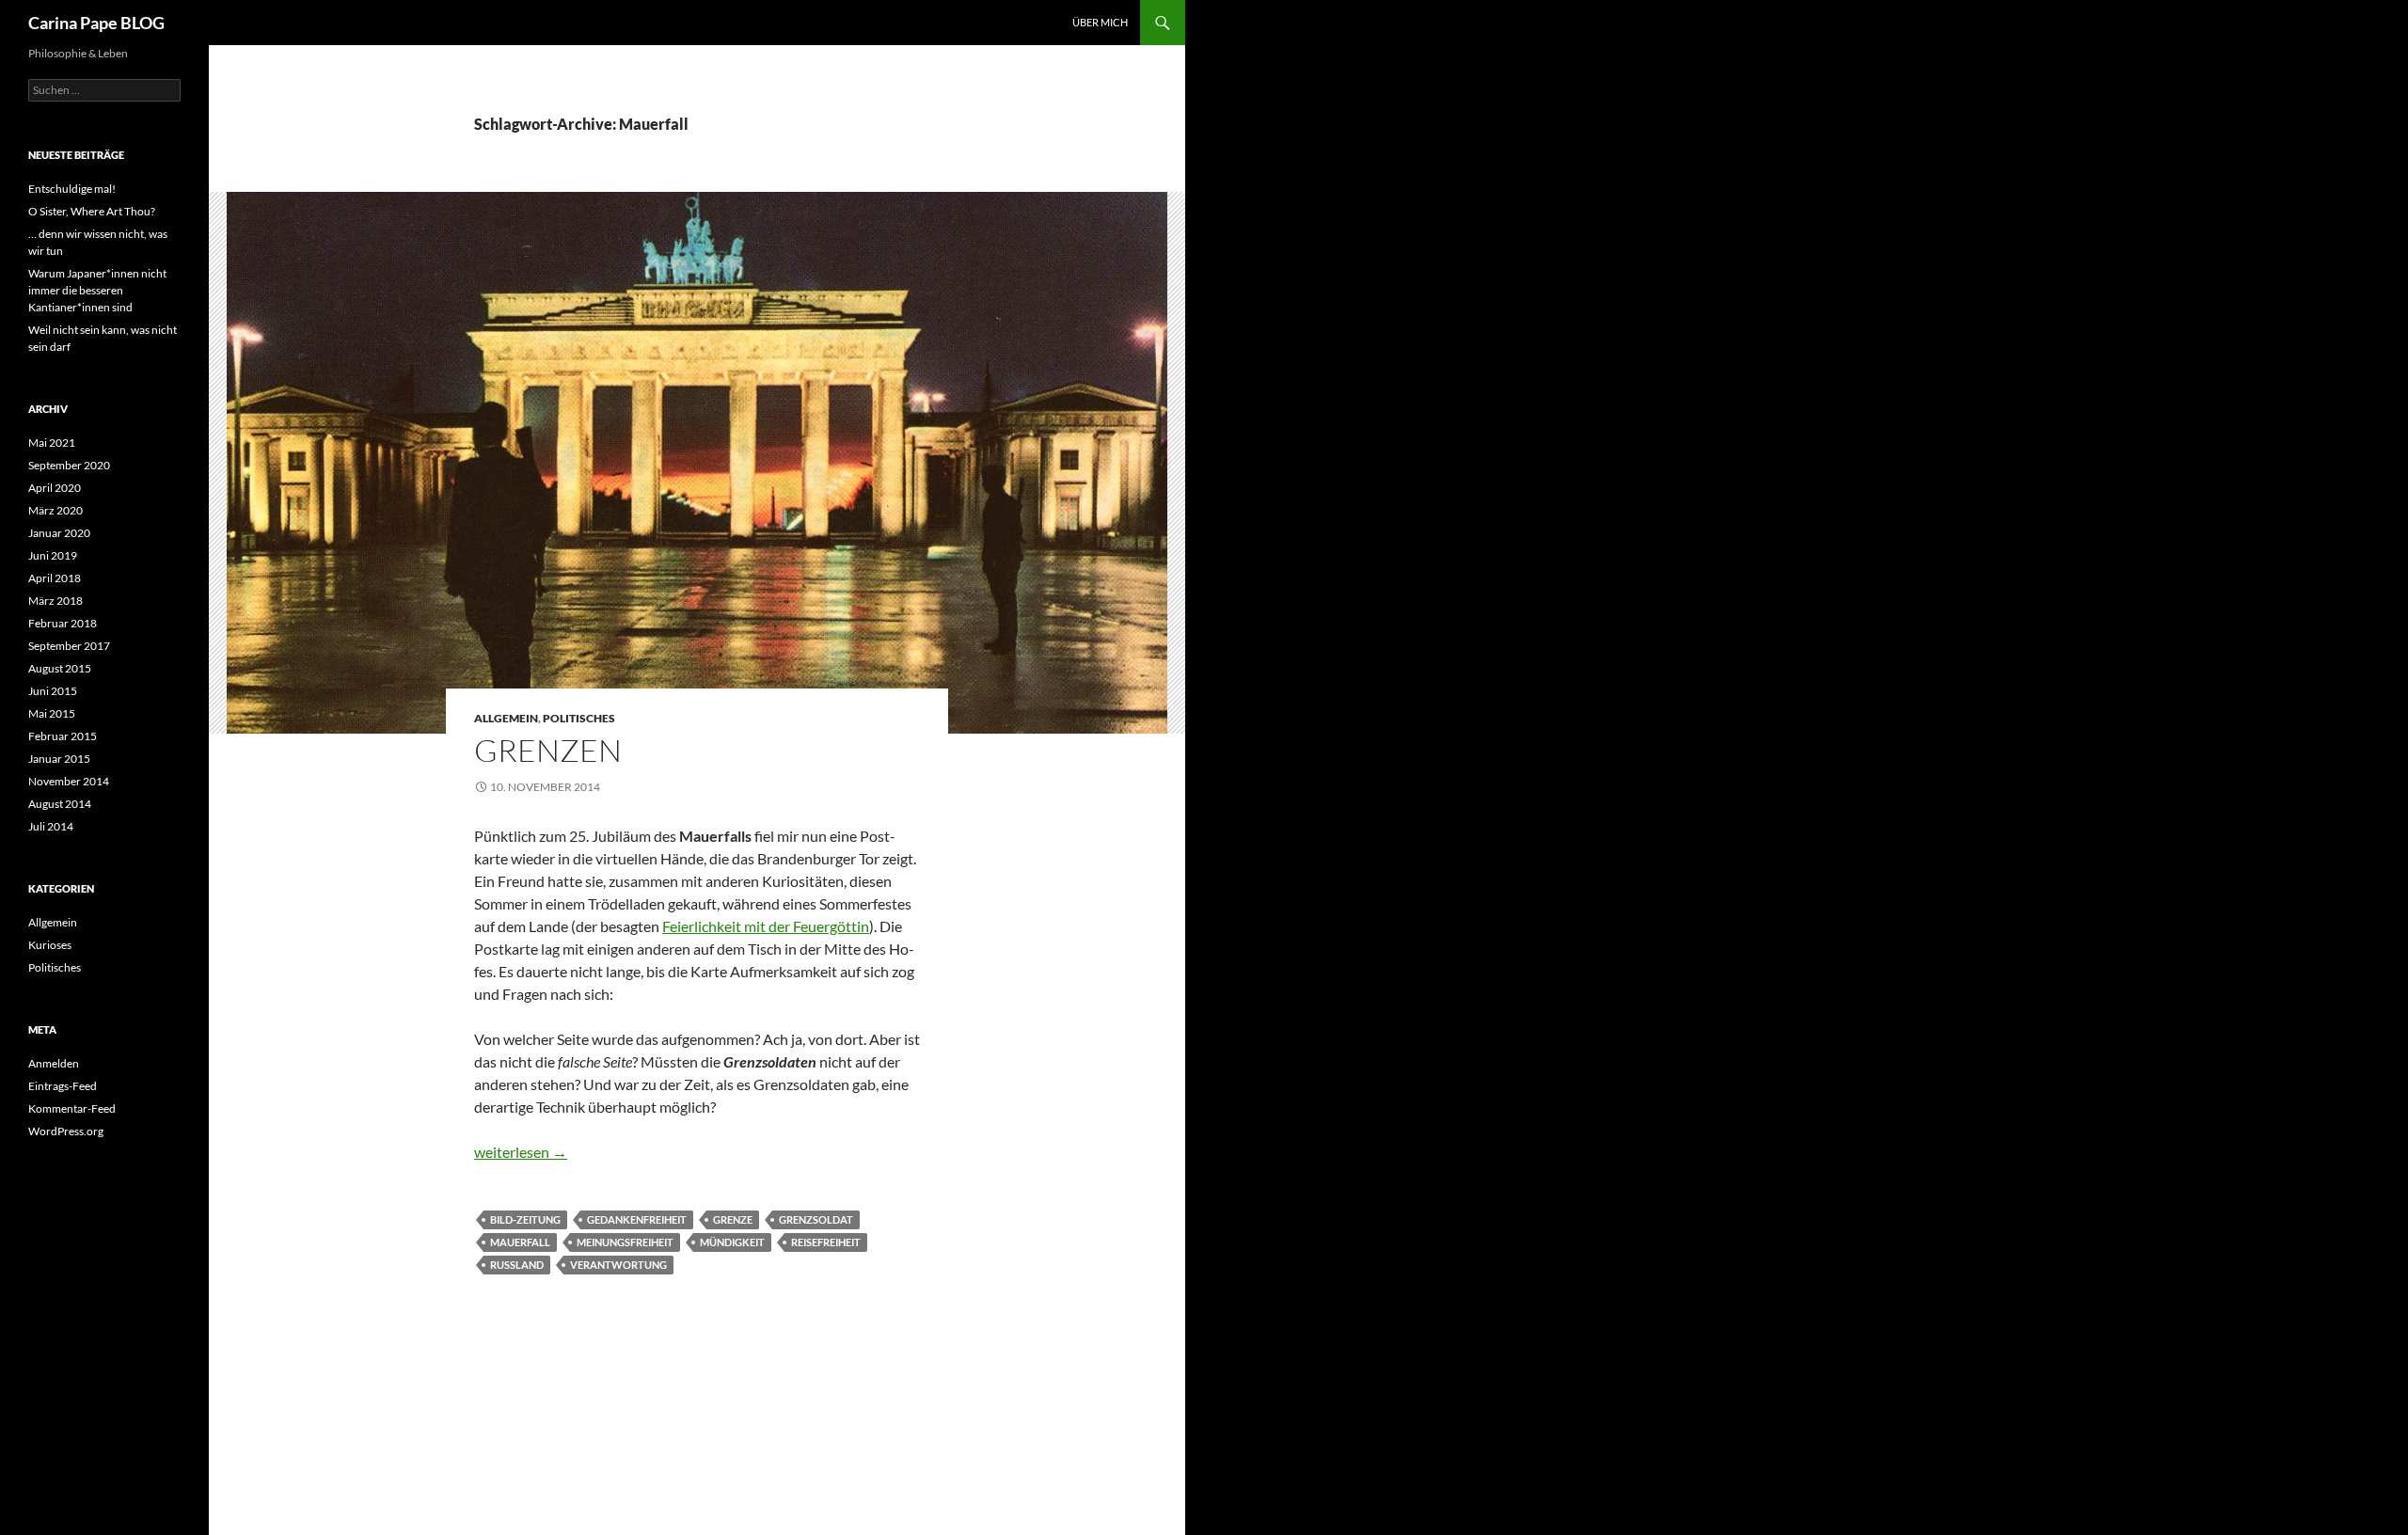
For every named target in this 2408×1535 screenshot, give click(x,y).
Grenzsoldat (816, 1219)
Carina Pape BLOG (96, 23)
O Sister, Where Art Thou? (92, 211)
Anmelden (54, 1063)
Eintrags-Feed (63, 1086)
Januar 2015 (59, 759)
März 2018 (55, 601)
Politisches (579, 718)
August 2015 (60, 668)
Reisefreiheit (826, 1242)
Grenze (733, 1219)
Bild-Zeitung (525, 1219)
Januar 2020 (59, 533)
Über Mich (1100, 22)
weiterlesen (521, 1152)
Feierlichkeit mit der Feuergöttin (766, 926)
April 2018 (55, 578)
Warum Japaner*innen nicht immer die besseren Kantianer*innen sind (97, 290)
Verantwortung (618, 1265)
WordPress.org (66, 1131)
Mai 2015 (52, 713)
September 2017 (69, 646)
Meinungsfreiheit (625, 1242)
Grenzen (548, 750)
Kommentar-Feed (72, 1108)
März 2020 (55, 510)
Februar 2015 (63, 736)
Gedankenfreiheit (637, 1219)
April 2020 (55, 488)
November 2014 (69, 781)
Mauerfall (520, 1242)
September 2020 (69, 465)
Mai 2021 (52, 443)
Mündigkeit (732, 1242)
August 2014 (60, 804)
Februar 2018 (63, 623)
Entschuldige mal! (72, 189)
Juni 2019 (53, 555)
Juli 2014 (51, 826)
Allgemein (506, 718)
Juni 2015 (53, 691)
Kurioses (50, 945)
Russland (517, 1265)
